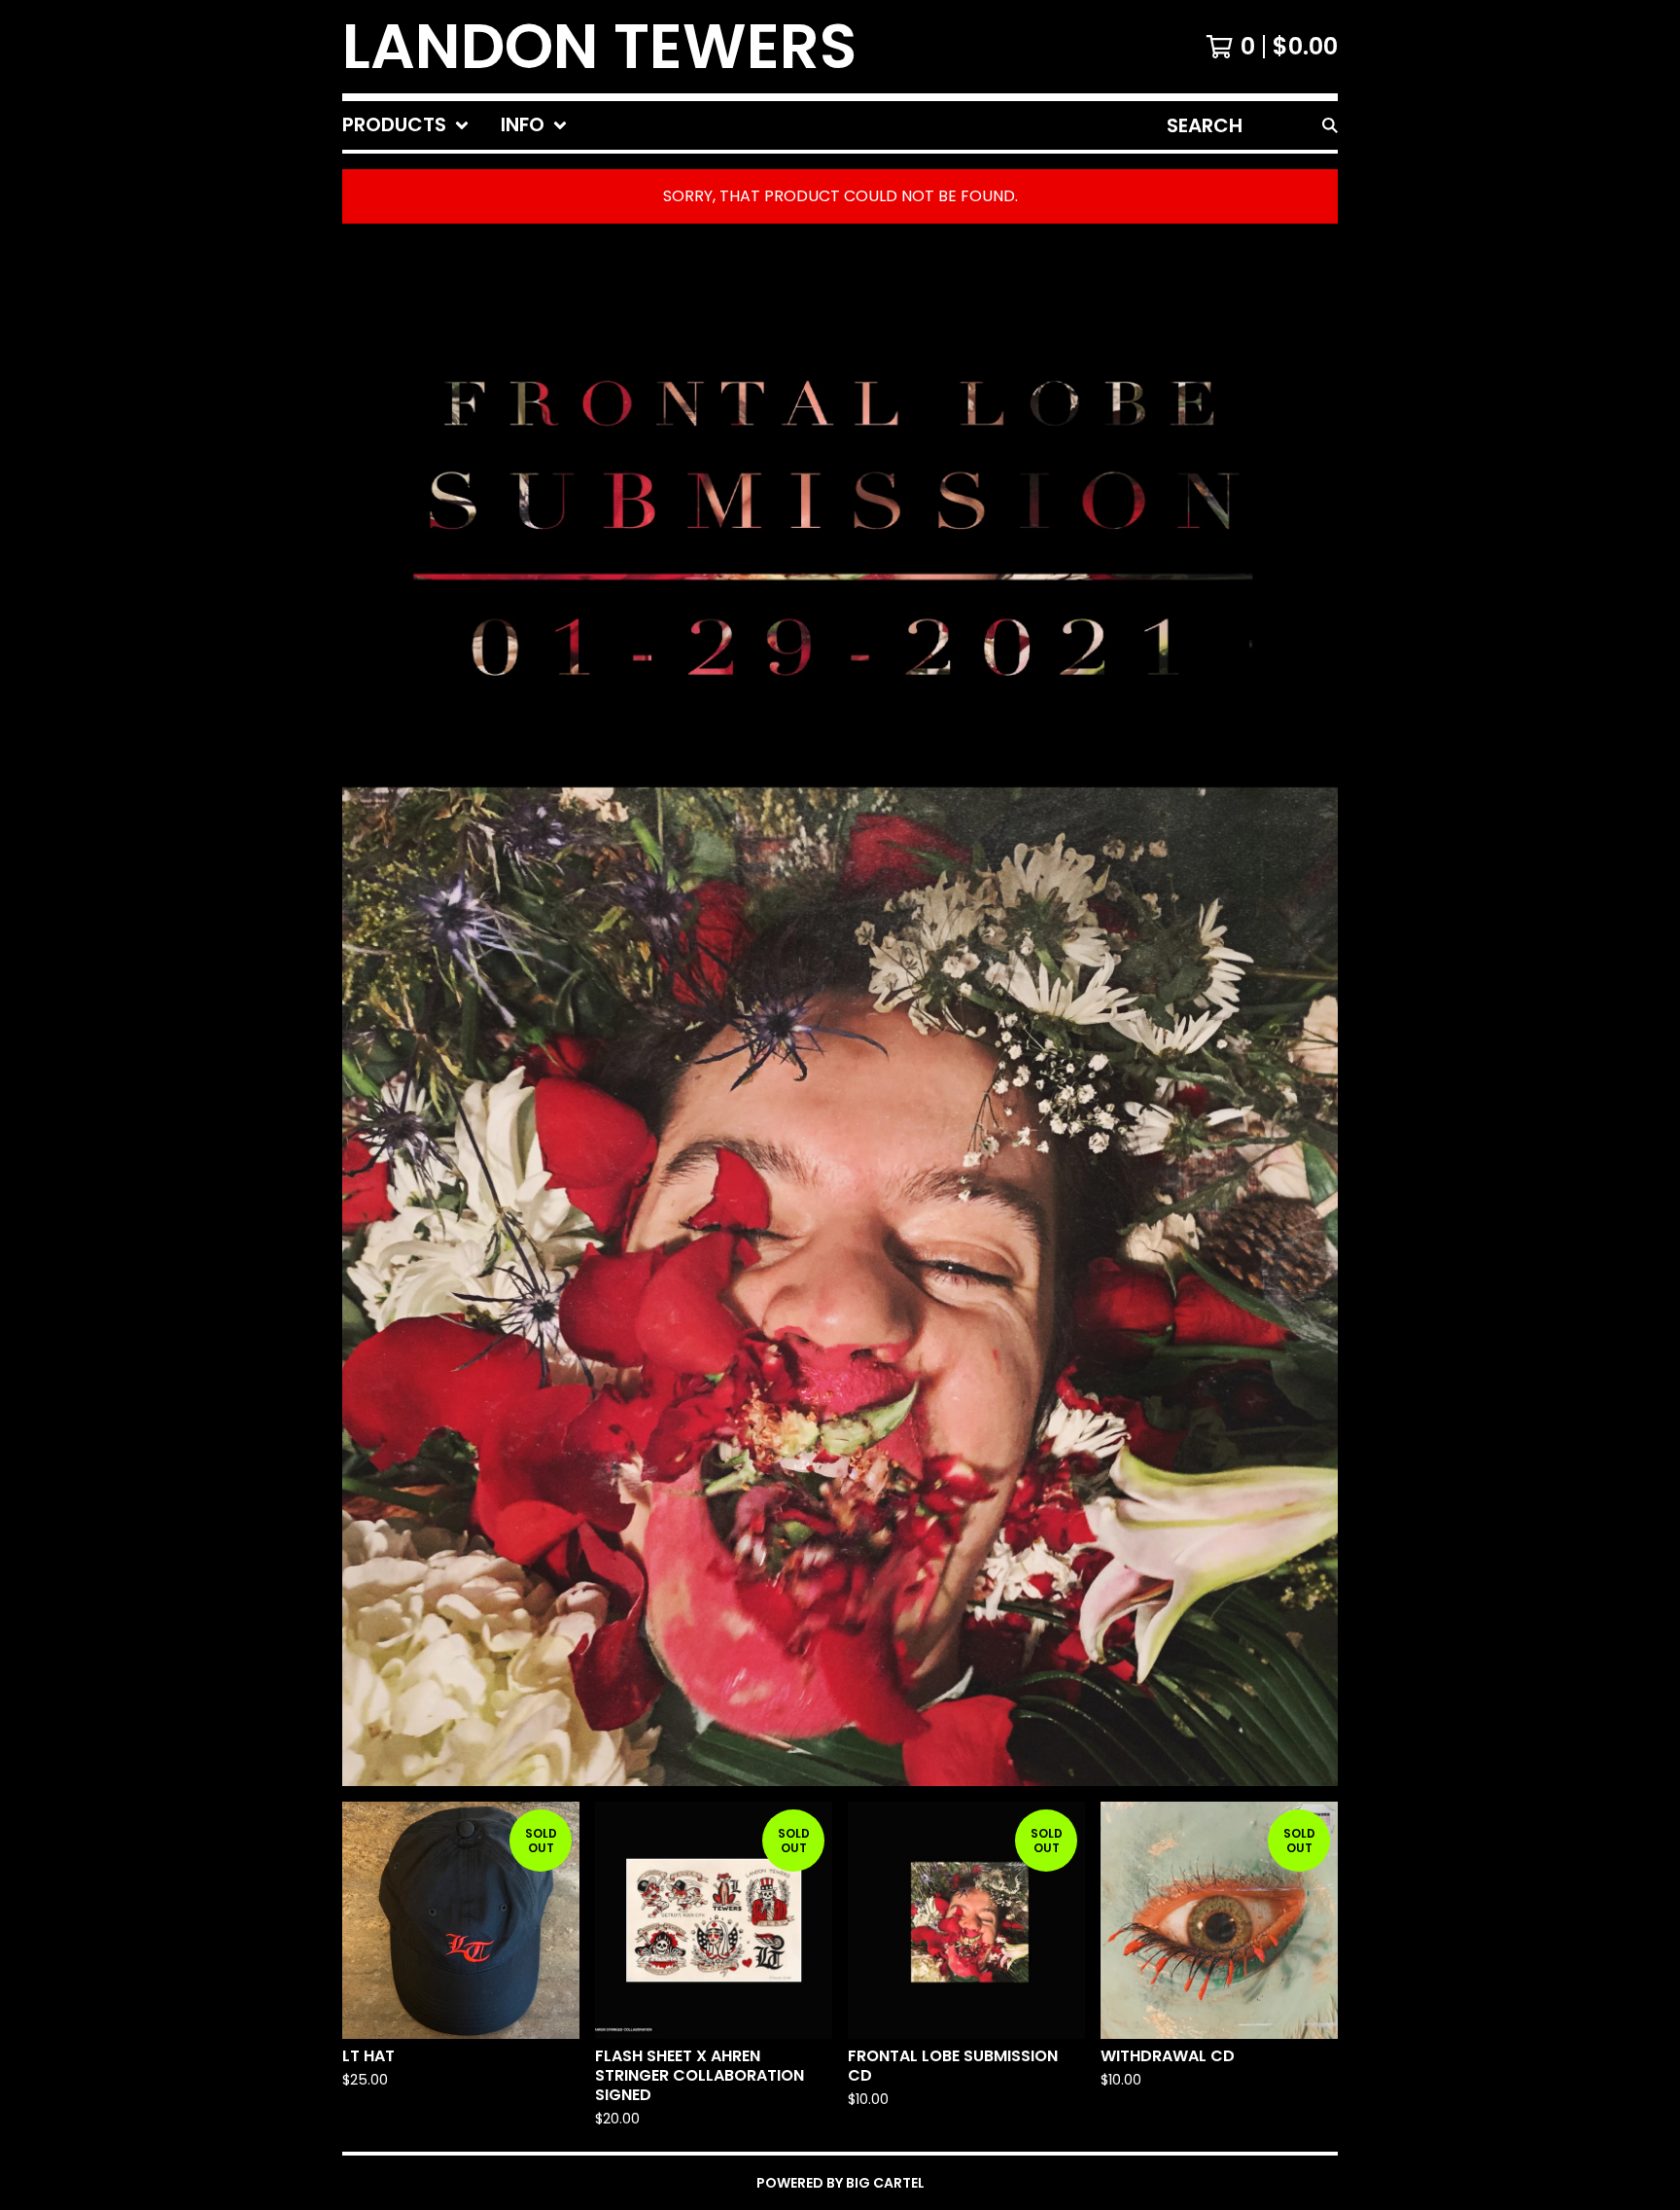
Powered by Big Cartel (840, 2183)
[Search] (1330, 125)
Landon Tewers (599, 47)
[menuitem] (406, 125)
